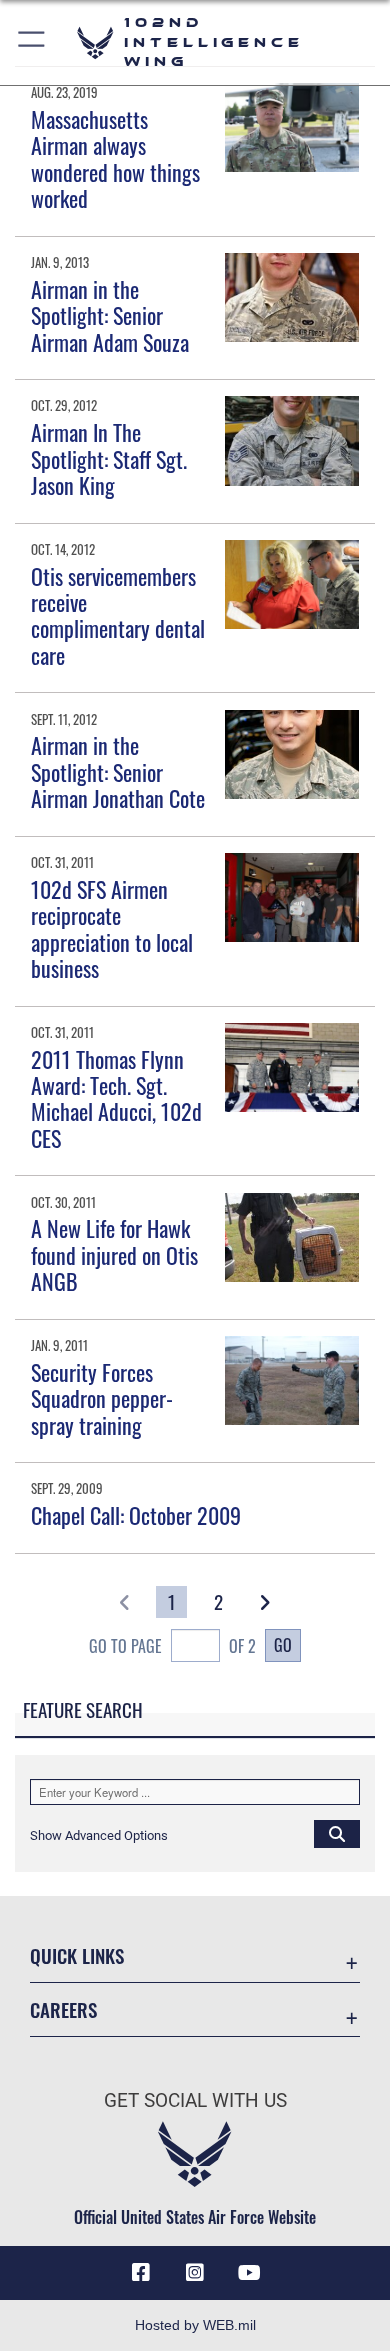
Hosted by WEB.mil (195, 2325)
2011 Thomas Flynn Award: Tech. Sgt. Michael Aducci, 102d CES (116, 1098)
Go (283, 1645)
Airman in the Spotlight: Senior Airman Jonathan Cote (118, 771)
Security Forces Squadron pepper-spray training (102, 1398)
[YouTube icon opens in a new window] (249, 2273)
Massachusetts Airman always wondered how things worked (115, 158)
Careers (63, 2009)
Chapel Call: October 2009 (136, 1515)
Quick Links (77, 1955)
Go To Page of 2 (172, 1646)
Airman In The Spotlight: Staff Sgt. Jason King (109, 458)
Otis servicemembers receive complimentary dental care (118, 615)
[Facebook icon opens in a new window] (141, 2273)
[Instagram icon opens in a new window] (195, 2273)
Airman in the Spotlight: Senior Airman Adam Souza (110, 315)
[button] (32, 42)
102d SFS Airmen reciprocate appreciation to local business (112, 928)
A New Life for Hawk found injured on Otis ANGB (114, 1254)
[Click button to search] (337, 1833)
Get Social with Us (195, 2100)
